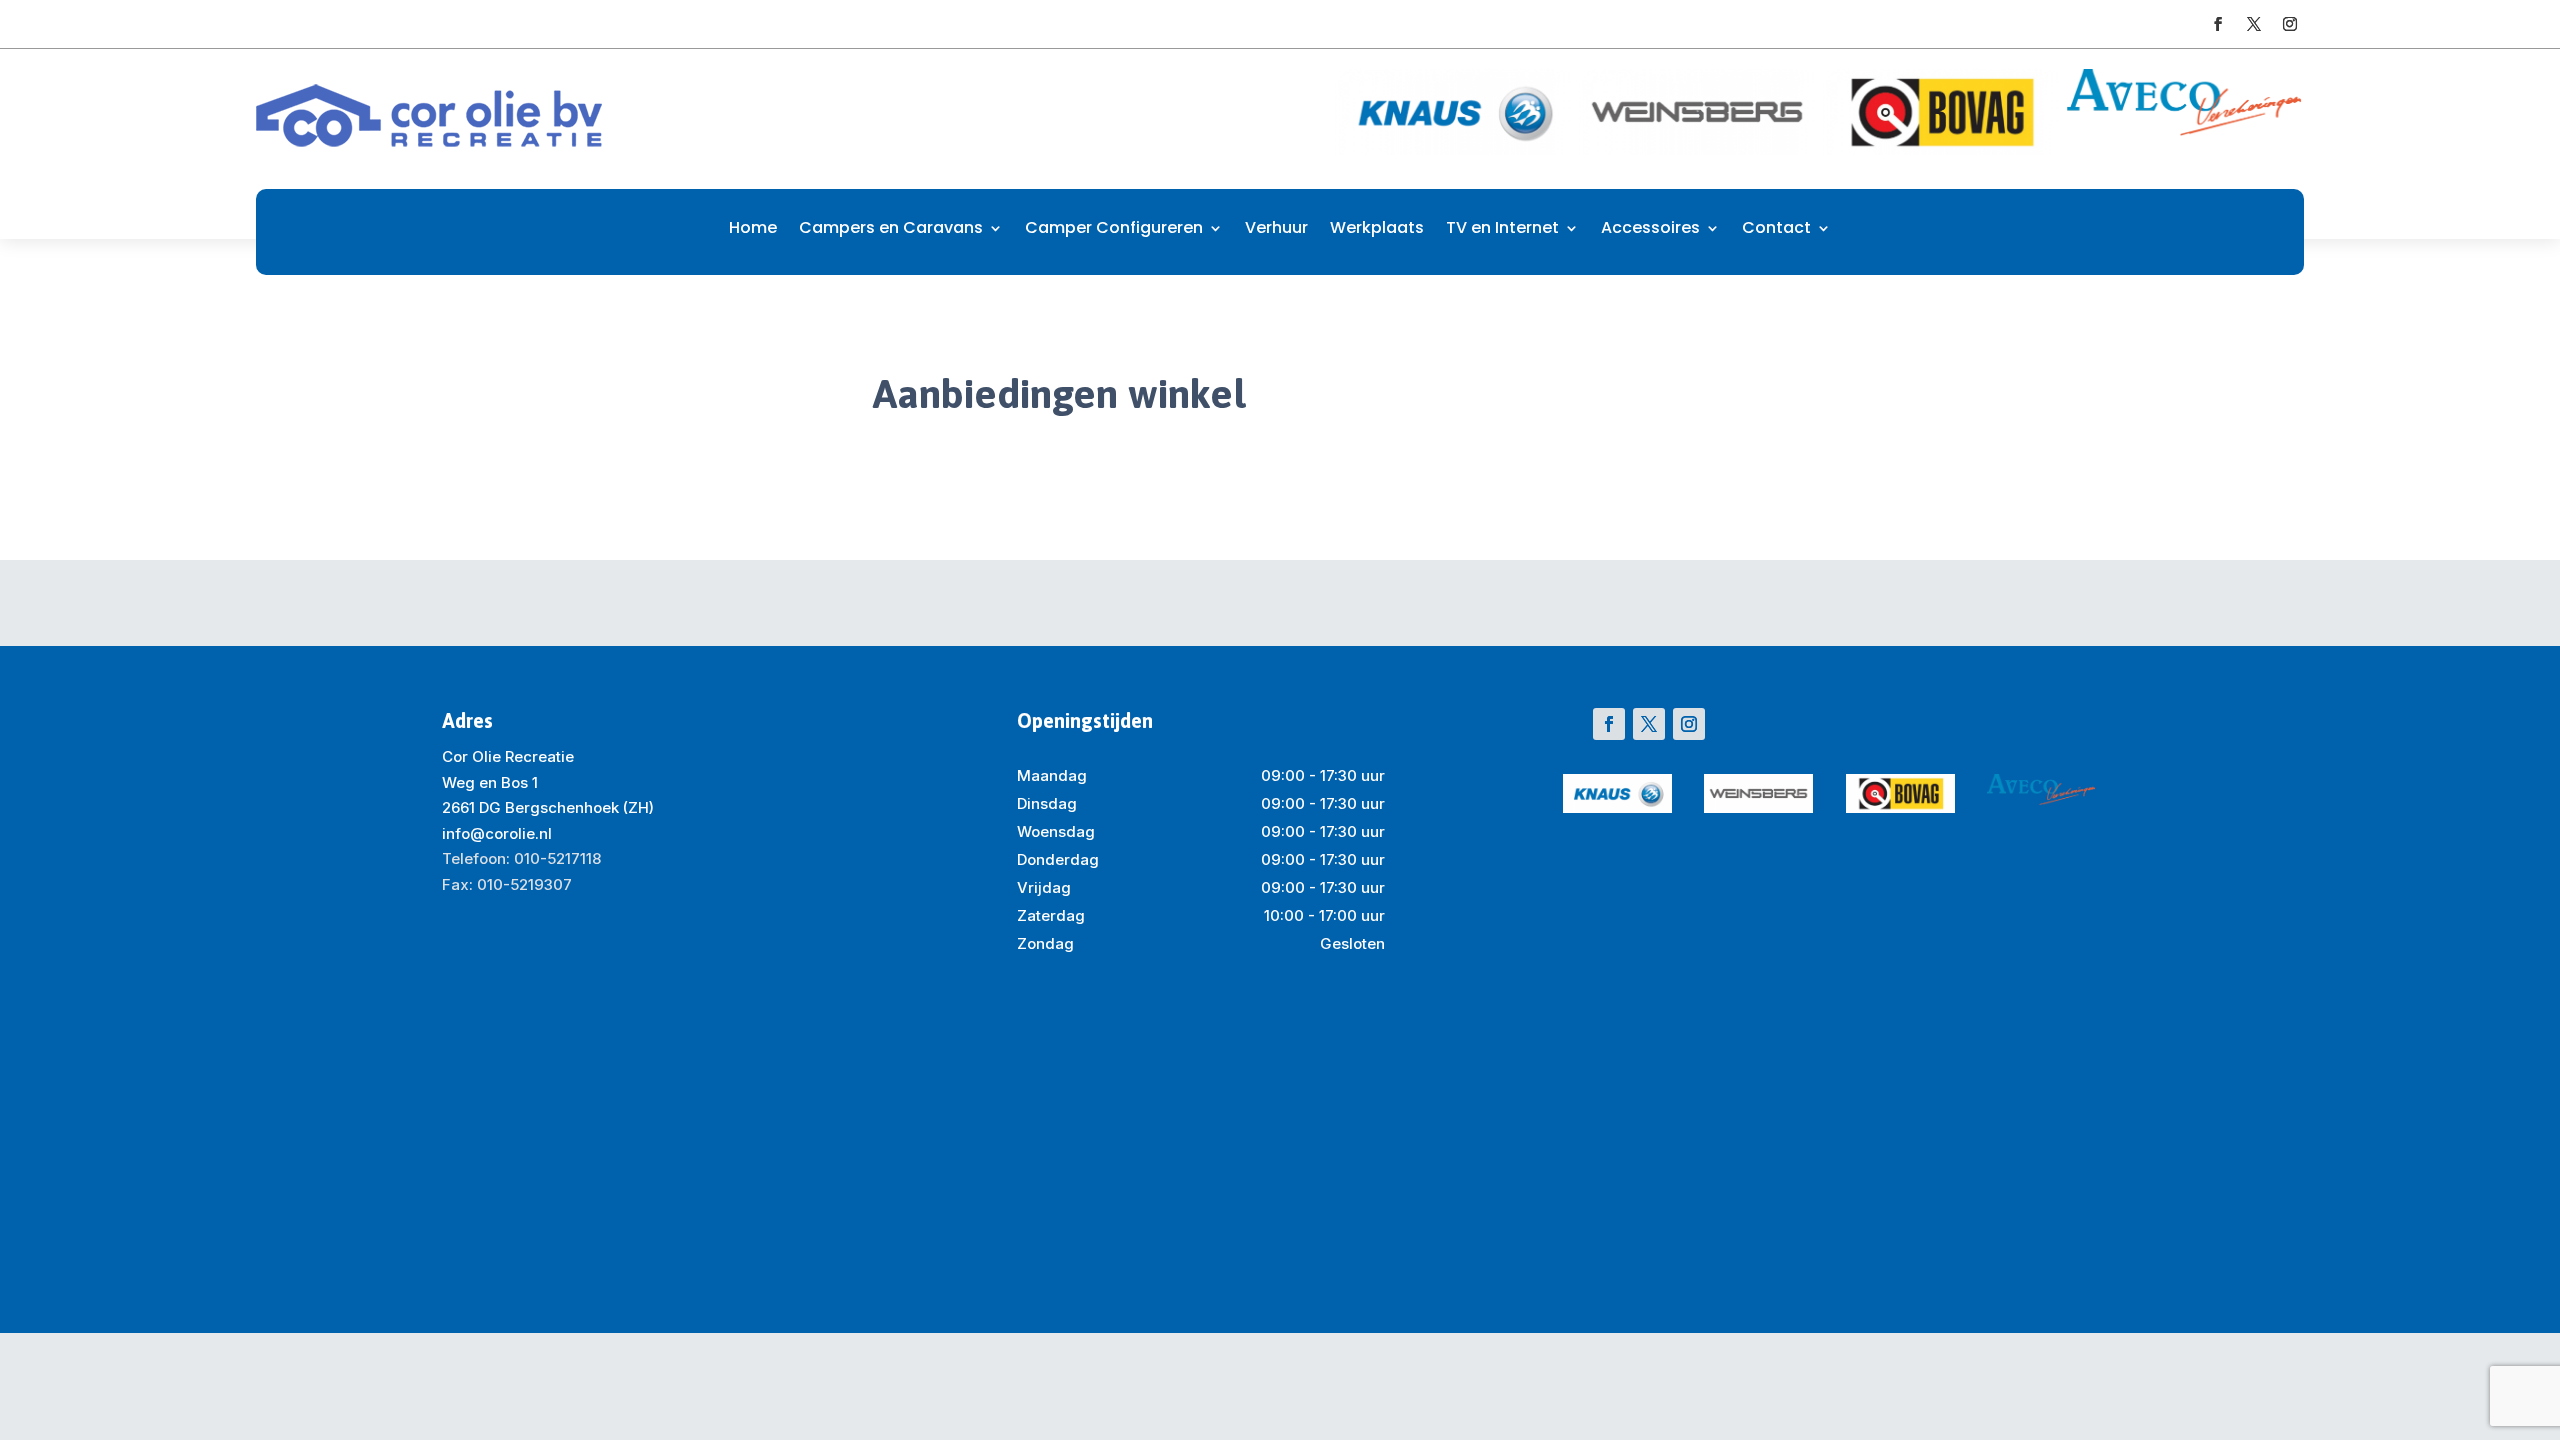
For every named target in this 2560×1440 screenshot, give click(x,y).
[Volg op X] (2254, 24)
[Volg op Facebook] (2218, 24)
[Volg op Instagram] (2290, 24)
